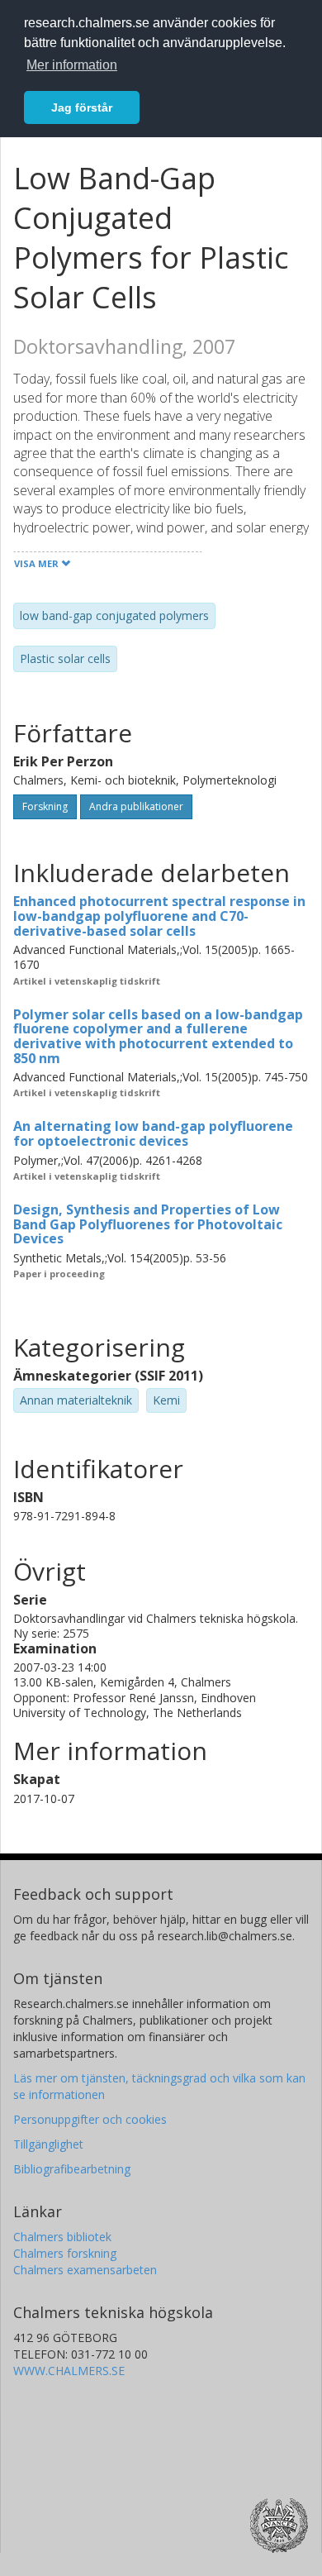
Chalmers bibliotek (62, 2237)
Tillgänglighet (48, 2144)
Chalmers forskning (65, 2253)
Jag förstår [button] (82, 107)
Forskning (45, 806)
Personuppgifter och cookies (90, 2119)
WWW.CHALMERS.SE (69, 2371)
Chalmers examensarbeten (85, 2270)
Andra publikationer (136, 806)
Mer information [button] (72, 65)
